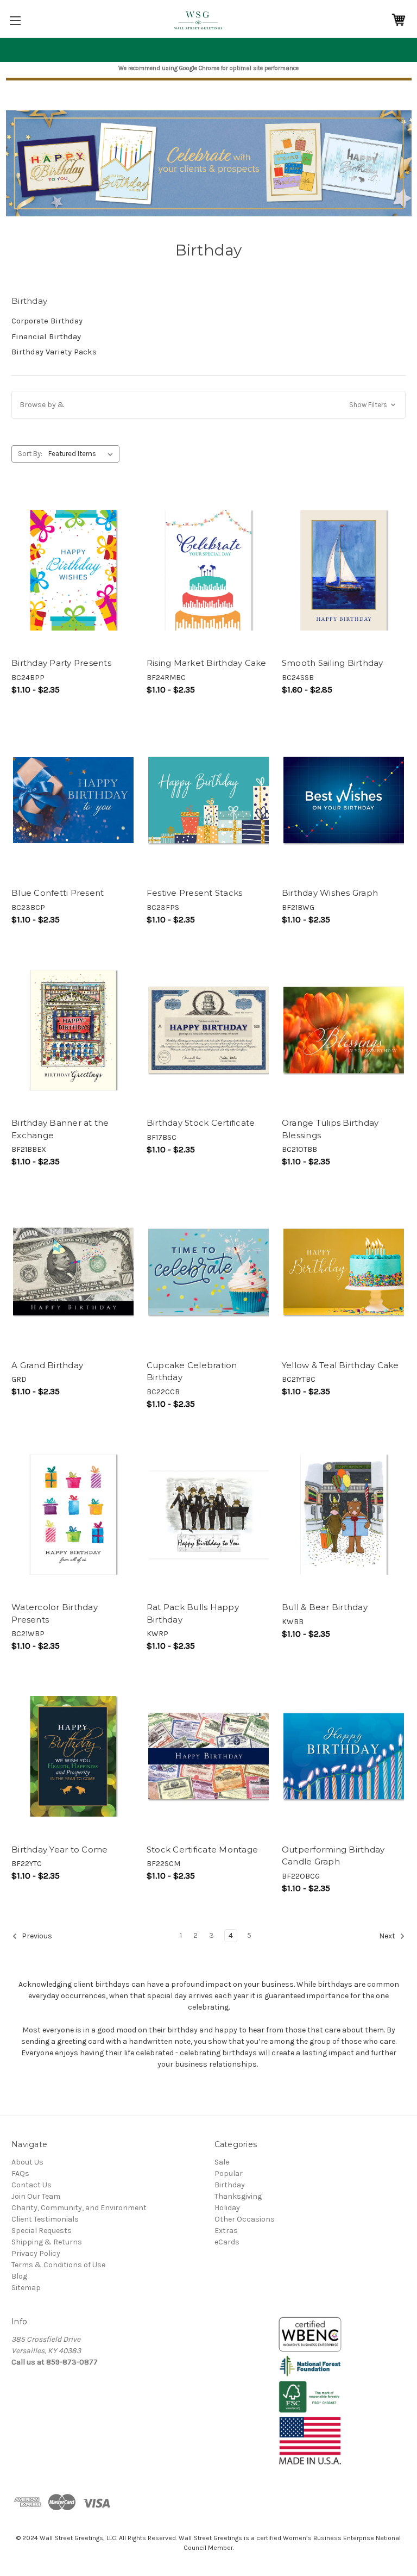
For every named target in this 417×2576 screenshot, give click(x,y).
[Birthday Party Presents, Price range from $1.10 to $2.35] (73, 570)
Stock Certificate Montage (202, 1850)
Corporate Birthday (47, 321)
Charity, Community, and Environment (79, 2208)
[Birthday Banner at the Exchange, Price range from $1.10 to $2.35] (73, 1030)
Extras (226, 2231)
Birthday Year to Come (59, 1850)
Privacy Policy (36, 2253)
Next (388, 1936)
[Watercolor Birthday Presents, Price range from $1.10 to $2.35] (73, 1515)
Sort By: (30, 454)
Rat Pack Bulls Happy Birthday (193, 1613)
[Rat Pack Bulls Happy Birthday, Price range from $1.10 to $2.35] (208, 1515)
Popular (229, 2173)
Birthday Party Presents (61, 663)
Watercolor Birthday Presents (55, 1613)
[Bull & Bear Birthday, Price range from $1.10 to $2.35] (344, 1515)
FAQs (20, 2173)
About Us (27, 2162)
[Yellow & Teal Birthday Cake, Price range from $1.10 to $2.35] (344, 1272)
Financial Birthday (46, 336)
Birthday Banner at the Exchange (60, 1129)
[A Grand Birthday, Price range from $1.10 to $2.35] (73, 1272)
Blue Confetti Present (58, 893)
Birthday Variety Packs (54, 352)
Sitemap (26, 2288)
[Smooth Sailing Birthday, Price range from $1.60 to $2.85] (344, 570)
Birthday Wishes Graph (330, 893)
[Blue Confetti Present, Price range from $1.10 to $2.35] (73, 800)
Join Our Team (36, 2196)
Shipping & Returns (47, 2242)
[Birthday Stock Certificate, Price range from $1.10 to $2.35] (208, 1030)
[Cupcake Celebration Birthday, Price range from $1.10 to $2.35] (208, 1272)
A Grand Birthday (47, 1365)
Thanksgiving (238, 2196)
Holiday (227, 2208)
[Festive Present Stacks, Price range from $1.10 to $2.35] (208, 800)
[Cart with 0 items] (399, 20)
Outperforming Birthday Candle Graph (333, 1856)
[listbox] (83, 454)
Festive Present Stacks (195, 893)
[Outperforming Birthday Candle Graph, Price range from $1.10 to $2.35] (344, 1757)
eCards (227, 2242)
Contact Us (31, 2185)
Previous (36, 1936)
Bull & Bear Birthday (325, 1607)
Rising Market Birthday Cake (207, 663)
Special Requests (42, 2231)
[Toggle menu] (15, 20)
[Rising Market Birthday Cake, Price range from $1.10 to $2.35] (208, 570)
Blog (19, 2276)
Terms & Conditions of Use (58, 2265)
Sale (222, 2162)
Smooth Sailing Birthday (333, 663)
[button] (208, 405)
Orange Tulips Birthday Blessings (330, 1129)
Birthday (230, 2185)
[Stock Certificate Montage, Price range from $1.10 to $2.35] (208, 1757)
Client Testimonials (45, 2219)
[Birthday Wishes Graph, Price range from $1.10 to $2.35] (344, 800)
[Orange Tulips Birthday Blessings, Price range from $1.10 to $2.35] (344, 1030)
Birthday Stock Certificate (201, 1123)
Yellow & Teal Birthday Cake (340, 1365)
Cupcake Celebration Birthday (192, 1371)
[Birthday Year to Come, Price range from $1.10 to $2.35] (73, 1757)
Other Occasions (245, 2219)
